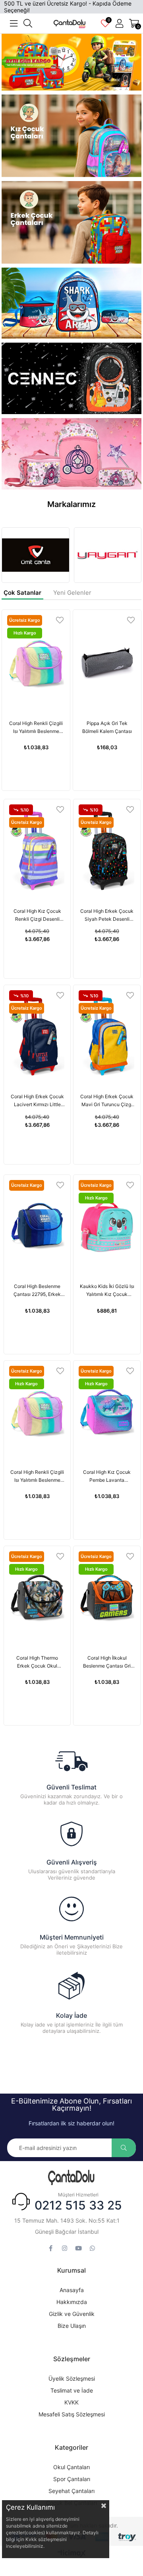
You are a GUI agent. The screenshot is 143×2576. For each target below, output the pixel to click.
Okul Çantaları (71, 2467)
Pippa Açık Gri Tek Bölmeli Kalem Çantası (107, 727)
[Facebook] (51, 2248)
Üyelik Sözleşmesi (72, 2378)
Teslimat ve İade (72, 2390)
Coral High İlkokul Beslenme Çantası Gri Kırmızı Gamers (107, 1662)
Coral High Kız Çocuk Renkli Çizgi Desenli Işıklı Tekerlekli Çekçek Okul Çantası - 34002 (37, 916)
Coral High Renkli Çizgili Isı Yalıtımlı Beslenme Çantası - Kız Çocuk (36, 728)
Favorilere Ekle (60, 620)
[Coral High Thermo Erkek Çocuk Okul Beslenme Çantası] (37, 1597)
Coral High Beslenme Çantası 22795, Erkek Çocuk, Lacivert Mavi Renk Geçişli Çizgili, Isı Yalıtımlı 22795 (37, 1291)
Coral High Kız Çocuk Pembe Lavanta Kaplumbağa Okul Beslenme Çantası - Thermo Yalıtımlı (107, 1477)
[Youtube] (78, 2248)
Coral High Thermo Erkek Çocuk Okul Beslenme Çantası (37, 1662)
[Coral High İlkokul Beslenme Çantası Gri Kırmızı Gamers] (107, 1597)
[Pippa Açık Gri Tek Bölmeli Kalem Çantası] (107, 662)
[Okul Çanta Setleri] (72, 62)
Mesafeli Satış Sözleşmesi (72, 2414)
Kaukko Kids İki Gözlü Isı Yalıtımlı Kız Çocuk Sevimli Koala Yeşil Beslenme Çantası (107, 1291)
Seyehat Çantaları (71, 2491)
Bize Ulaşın (72, 2326)
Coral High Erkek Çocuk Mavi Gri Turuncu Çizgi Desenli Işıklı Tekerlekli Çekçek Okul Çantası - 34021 (107, 1101)
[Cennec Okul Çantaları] (72, 454)
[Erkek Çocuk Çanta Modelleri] (72, 222)
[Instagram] (65, 2248)
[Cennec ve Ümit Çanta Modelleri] (72, 378)
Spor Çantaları (72, 2479)
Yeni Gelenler (72, 593)
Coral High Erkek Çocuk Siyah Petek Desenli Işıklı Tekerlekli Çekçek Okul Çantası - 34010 (107, 916)
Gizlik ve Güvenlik (72, 2314)
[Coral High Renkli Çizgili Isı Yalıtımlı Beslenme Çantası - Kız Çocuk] (36, 662)
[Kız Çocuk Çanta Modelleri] (72, 138)
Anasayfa (72, 2290)
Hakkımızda (72, 2302)
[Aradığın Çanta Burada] (71, 2178)
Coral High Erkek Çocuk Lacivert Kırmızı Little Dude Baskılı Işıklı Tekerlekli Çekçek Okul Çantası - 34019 (37, 1101)
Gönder (124, 2148)
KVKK (71, 2402)
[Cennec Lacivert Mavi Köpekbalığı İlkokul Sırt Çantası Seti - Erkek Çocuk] (72, 303)
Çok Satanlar (22, 593)
